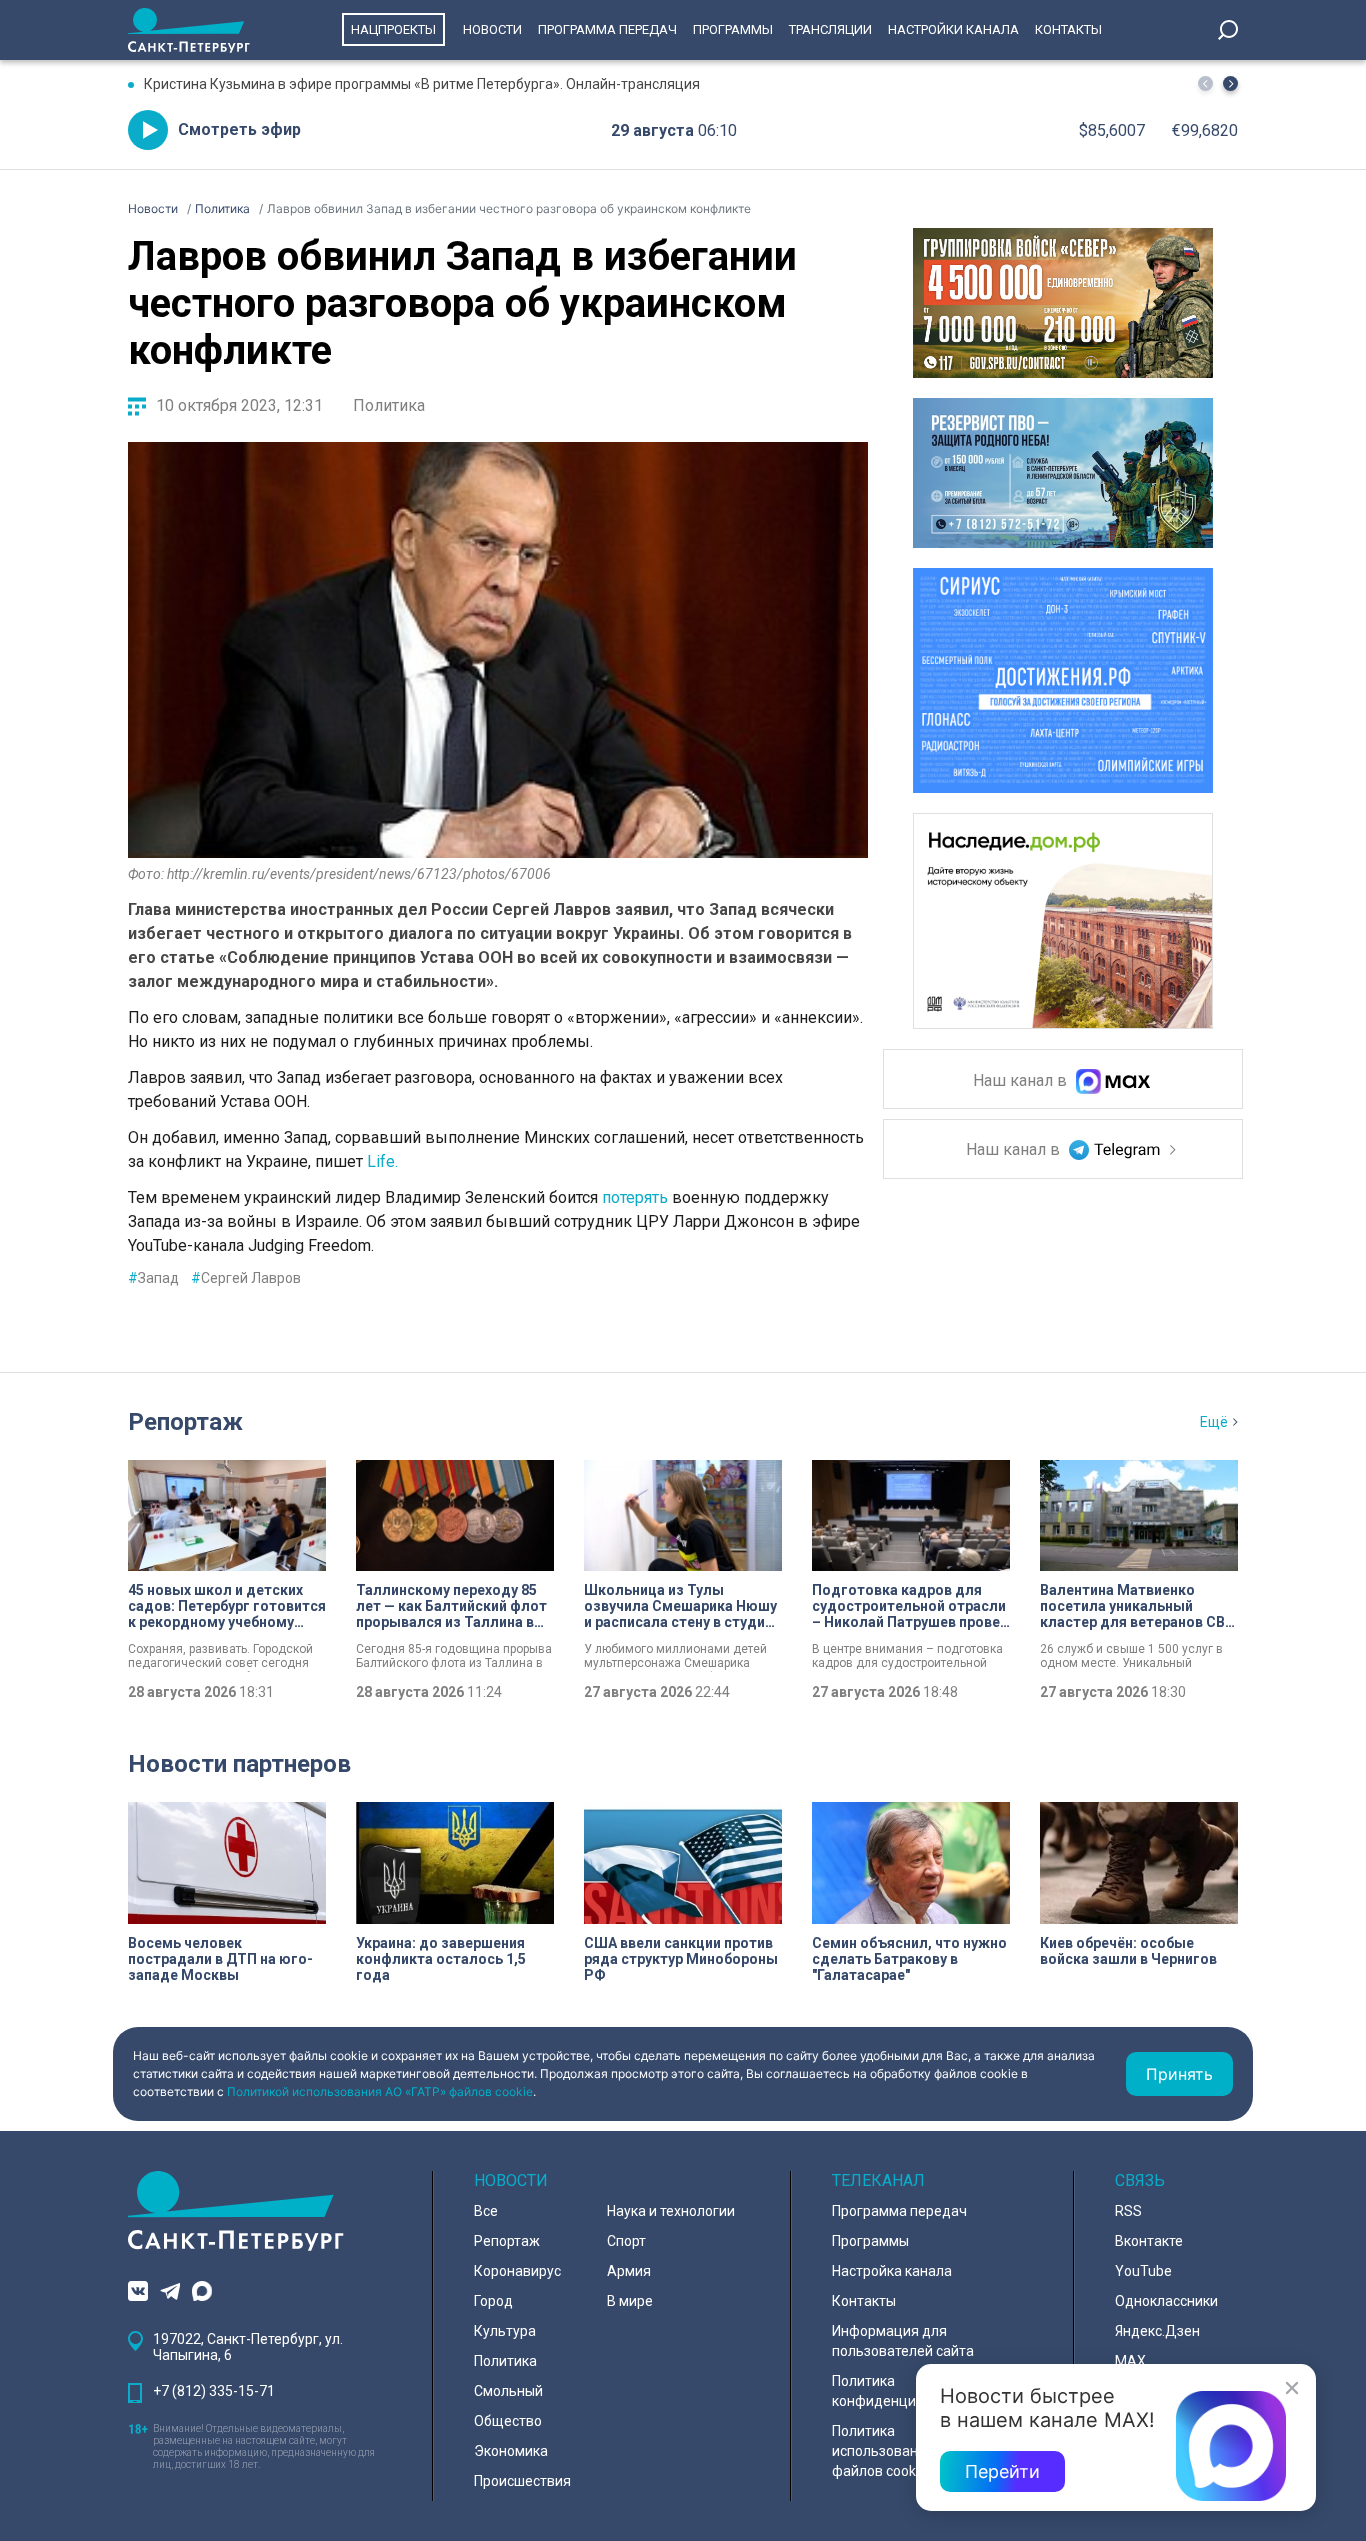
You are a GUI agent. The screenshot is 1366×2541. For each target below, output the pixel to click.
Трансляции (830, 29)
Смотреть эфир (239, 129)
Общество (508, 2421)
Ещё (1214, 1422)
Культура (505, 2331)
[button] (1230, 83)
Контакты (1068, 29)
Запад (153, 1278)
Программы (733, 29)
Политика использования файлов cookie (883, 2451)
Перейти (1002, 2471)
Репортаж (185, 1422)
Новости (492, 29)
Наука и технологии (671, 2211)
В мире (630, 2301)
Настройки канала (953, 29)
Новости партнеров (239, 1764)
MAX (1130, 2361)
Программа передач (607, 29)
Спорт (626, 2241)
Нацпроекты (393, 29)
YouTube (1143, 2271)
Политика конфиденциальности (905, 2391)
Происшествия (522, 2481)
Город (493, 2301)
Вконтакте (1149, 2241)
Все (486, 2211)
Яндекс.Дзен (1157, 2331)
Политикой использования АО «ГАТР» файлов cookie (380, 2091)
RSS (1128, 2211)
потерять (637, 1197)
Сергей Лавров (246, 1278)
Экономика (511, 2451)
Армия (629, 2271)
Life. (384, 1161)
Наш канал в (1022, 1081)
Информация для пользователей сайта (903, 2341)
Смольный (508, 2391)
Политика (389, 405)
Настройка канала (892, 2271)
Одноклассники (1166, 2301)
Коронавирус (517, 2271)
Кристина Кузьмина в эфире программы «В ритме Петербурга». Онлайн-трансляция (422, 84)
